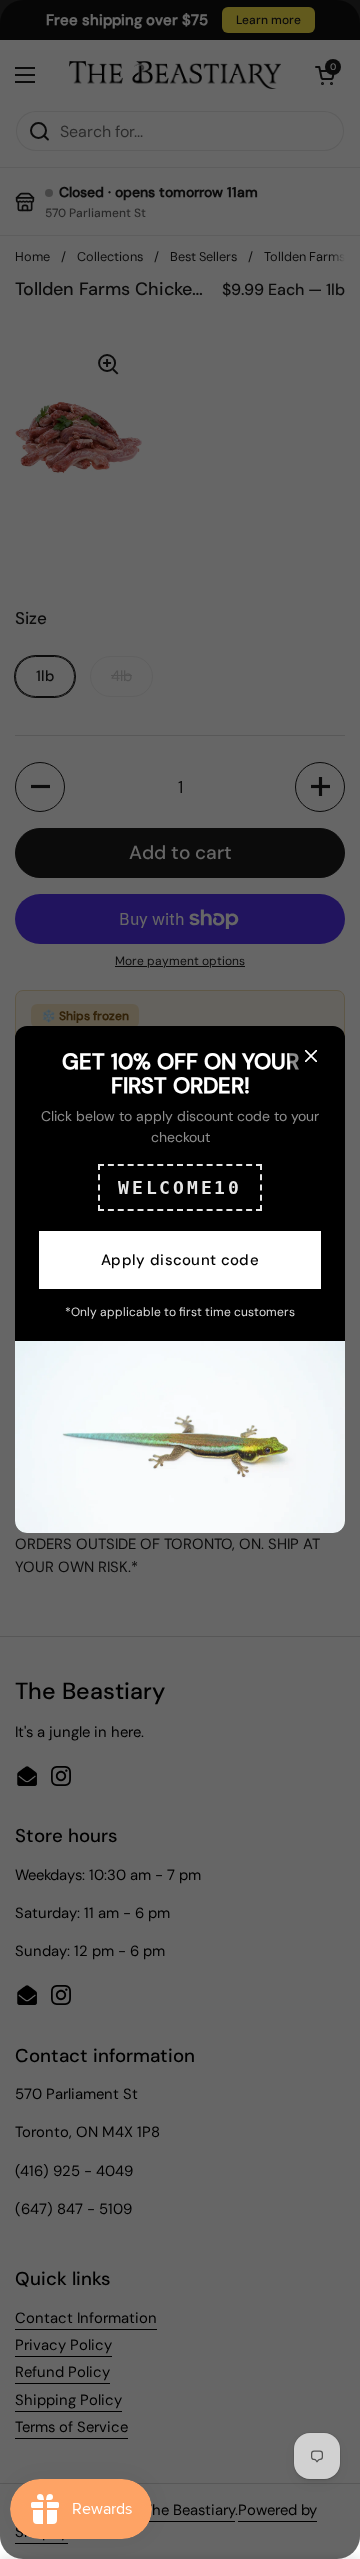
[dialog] (180, 1279)
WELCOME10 (179, 1187)
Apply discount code (180, 1260)
